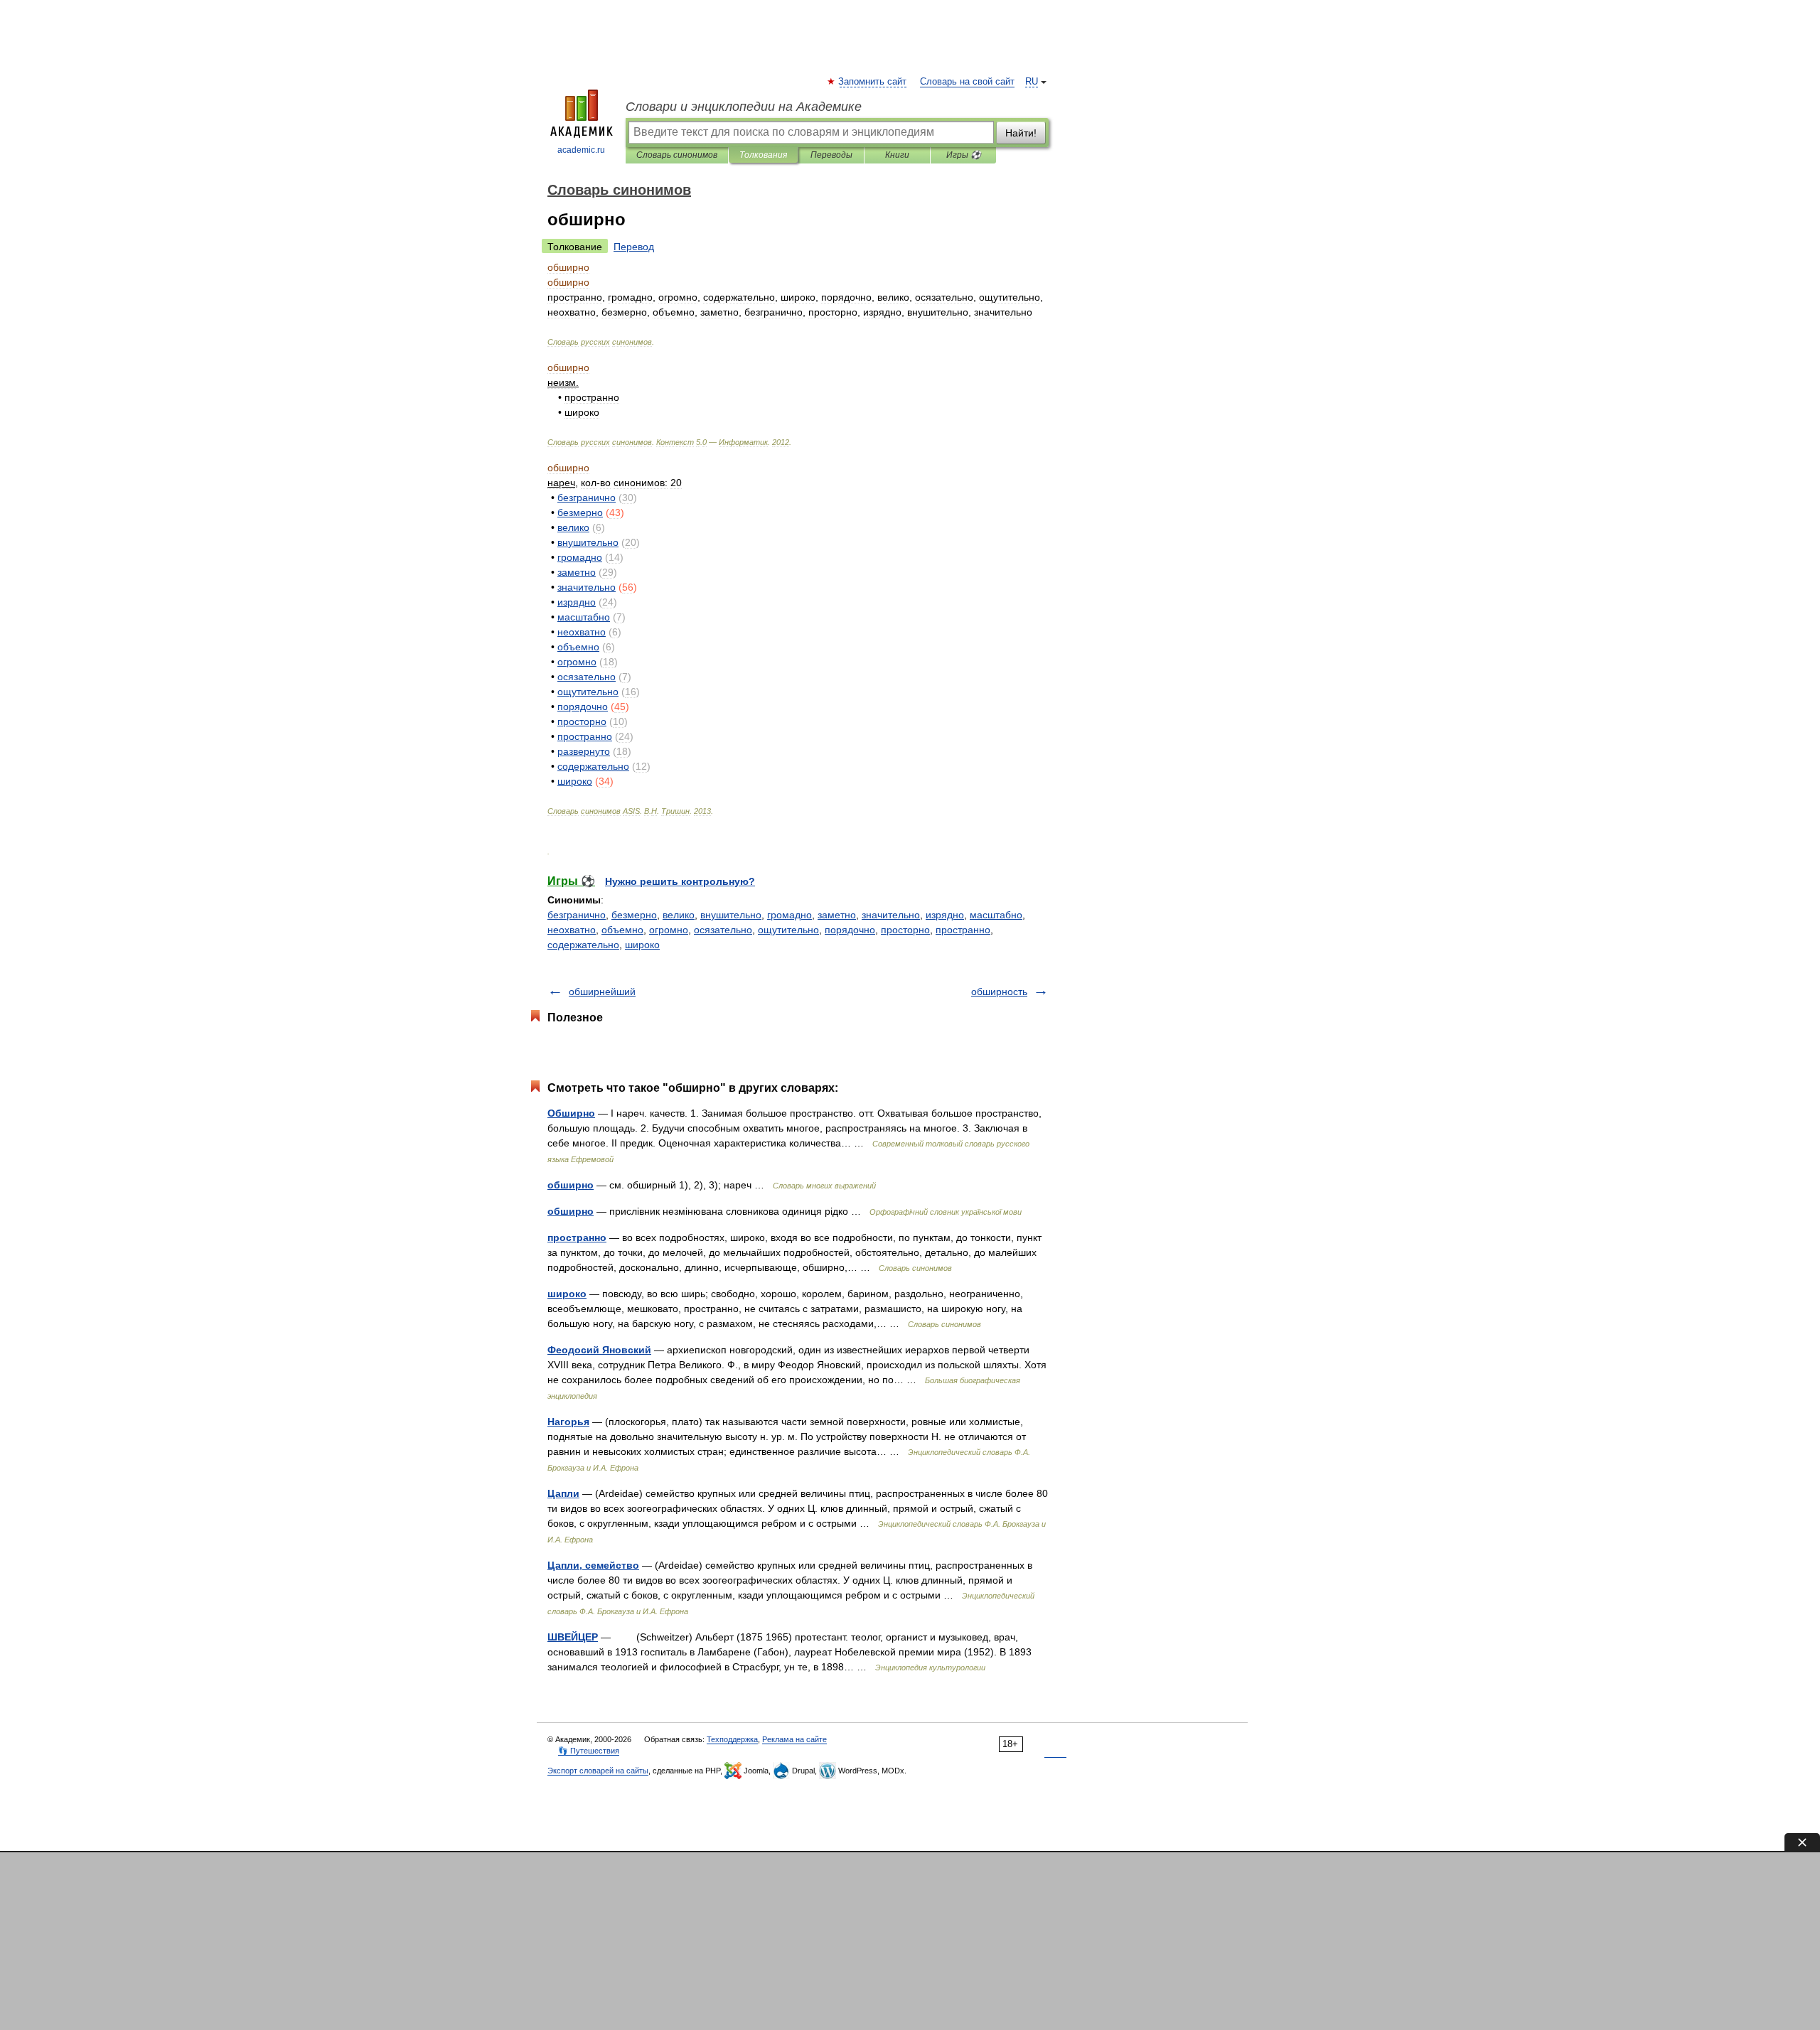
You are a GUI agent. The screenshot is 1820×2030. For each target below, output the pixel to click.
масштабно (996, 915)
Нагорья (568, 1422)
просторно (905, 930)
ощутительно (788, 930)
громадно (789, 915)
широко (642, 945)
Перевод (634, 247)
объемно (622, 930)
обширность (999, 992)
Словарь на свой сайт (967, 82)
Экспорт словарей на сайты (598, 1771)
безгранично (577, 915)
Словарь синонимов (677, 155)
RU (1032, 82)
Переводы (831, 155)
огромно (669, 930)
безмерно (634, 915)
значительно (891, 915)
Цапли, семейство (593, 1565)
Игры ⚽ (964, 155)
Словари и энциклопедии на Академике (744, 107)
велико (679, 915)
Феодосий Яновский (599, 1350)
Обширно (571, 1113)
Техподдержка (732, 1739)
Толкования (763, 155)
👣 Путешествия (589, 1751)
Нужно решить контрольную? (680, 881)
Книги (897, 155)
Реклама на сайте (794, 1739)
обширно (571, 1185)
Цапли (563, 1493)
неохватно (572, 930)
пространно (963, 930)
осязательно (723, 930)
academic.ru (581, 150)
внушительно (731, 915)
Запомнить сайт (873, 82)
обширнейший (602, 992)
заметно (837, 915)
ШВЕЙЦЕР (573, 1637)
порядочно (850, 930)
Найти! (1021, 133)
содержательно (583, 945)
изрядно (945, 915)
